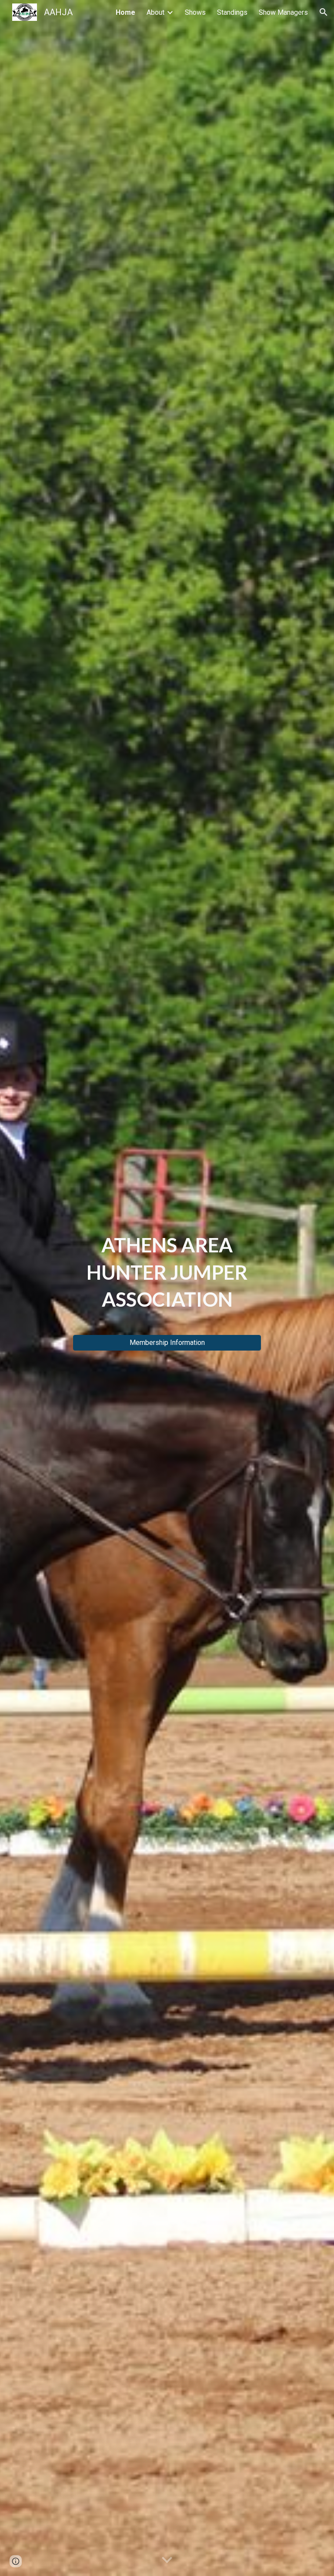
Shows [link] (195, 12)
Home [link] (125, 12)
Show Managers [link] (283, 12)
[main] (167, 1280)
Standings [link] (232, 12)
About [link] (155, 12)
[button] (324, 12)
